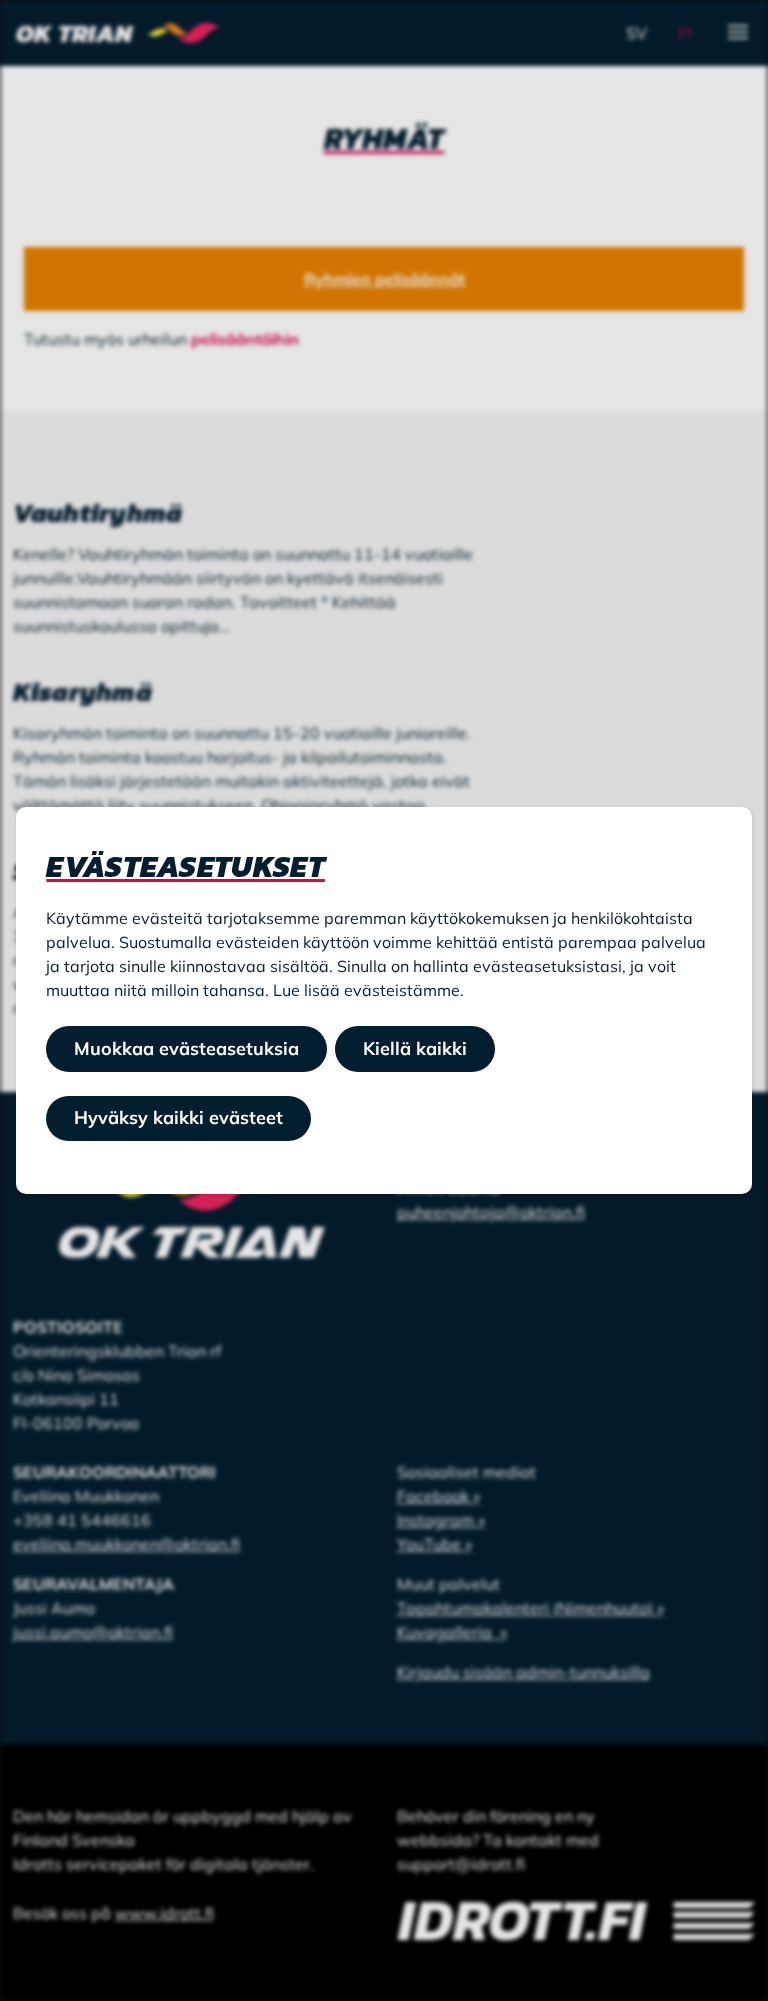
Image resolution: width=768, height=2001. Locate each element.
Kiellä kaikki (415, 1048)
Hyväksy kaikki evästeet (178, 1117)
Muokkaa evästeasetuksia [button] (186, 1048)
